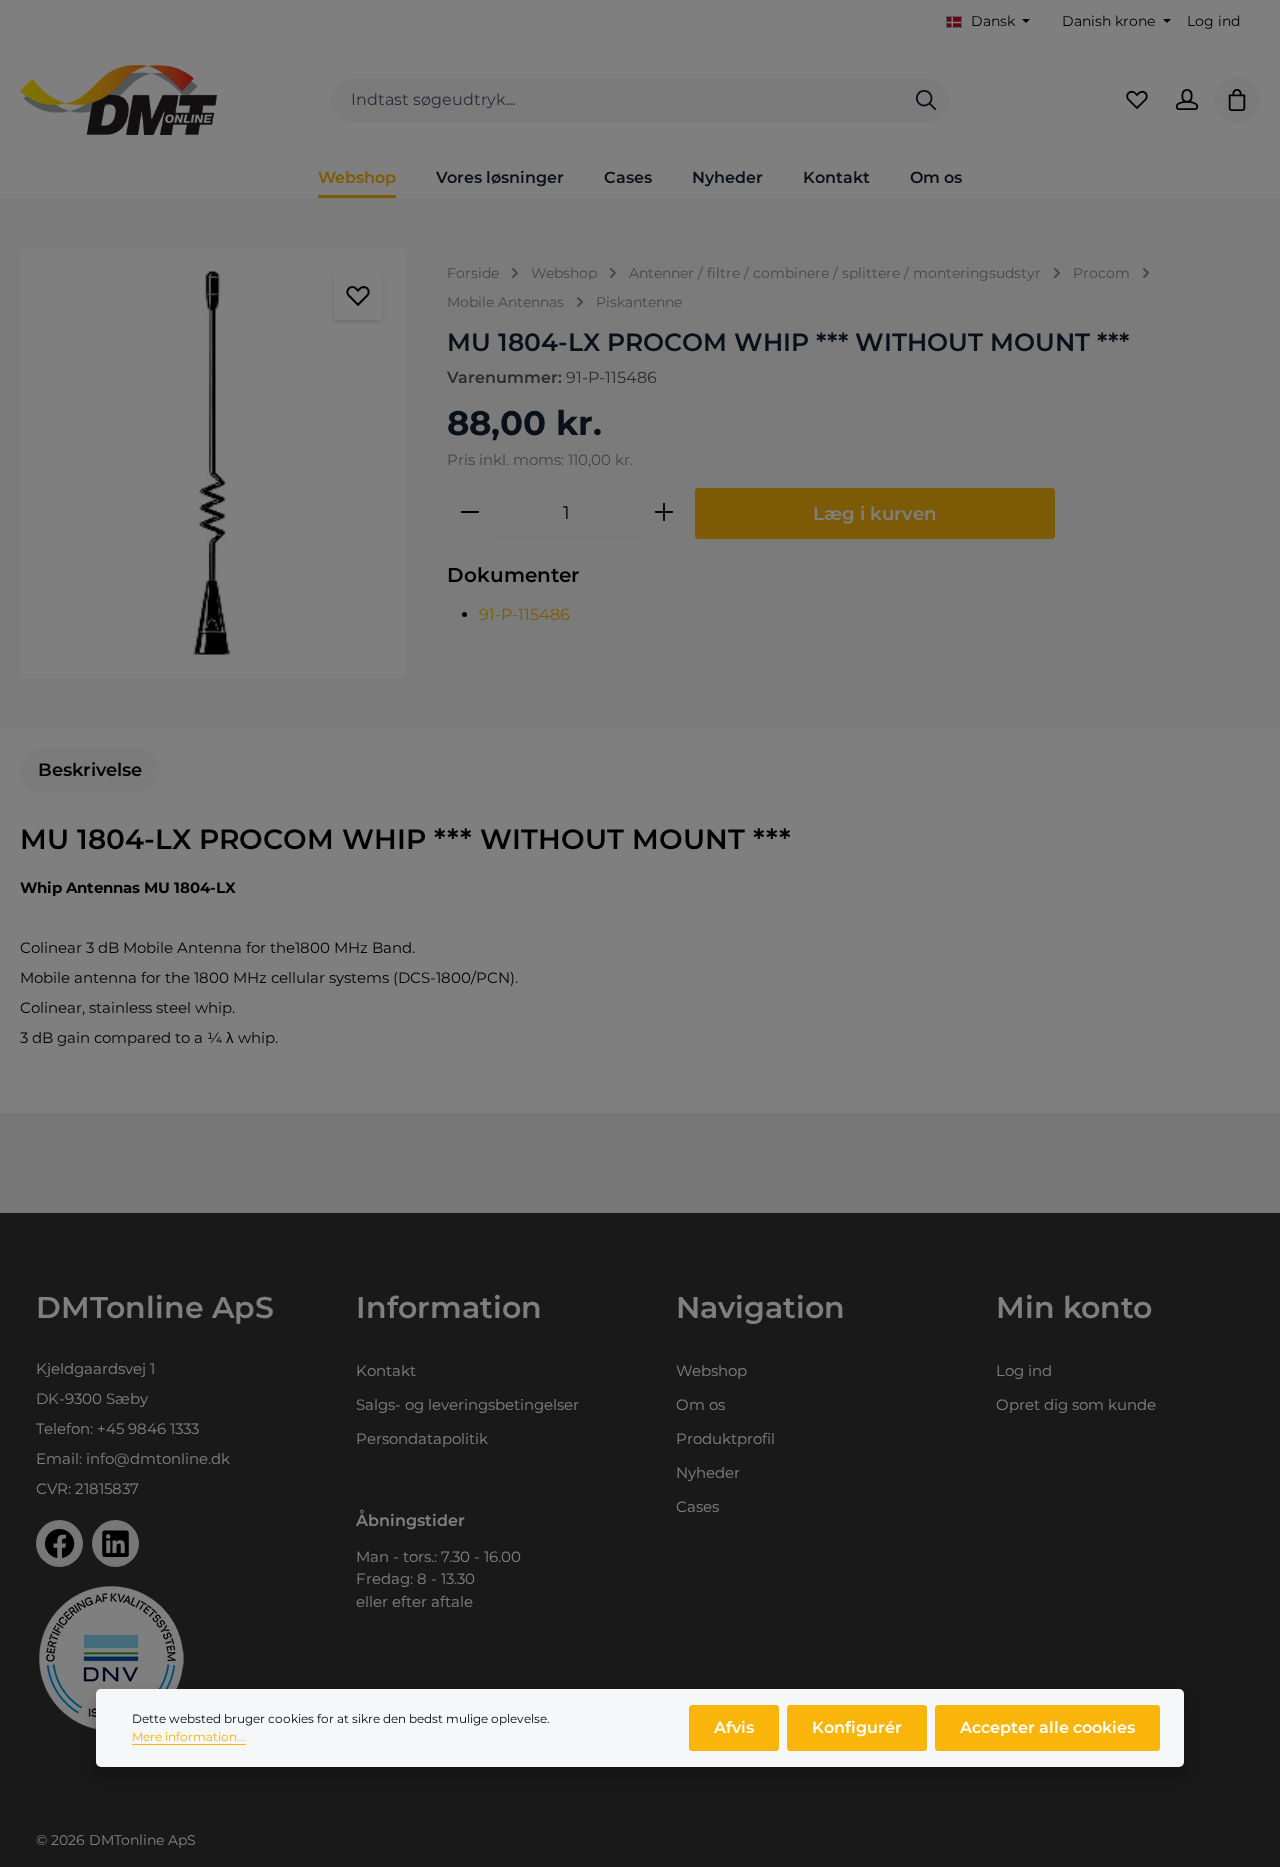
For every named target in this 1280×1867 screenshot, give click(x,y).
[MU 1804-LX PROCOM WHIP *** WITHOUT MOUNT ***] (213, 463)
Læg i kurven (875, 513)
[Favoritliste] (1137, 100)
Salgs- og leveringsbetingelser (467, 1404)
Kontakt (386, 1370)
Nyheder (708, 1472)
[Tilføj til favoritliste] (358, 296)
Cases (697, 1506)
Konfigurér (857, 1727)
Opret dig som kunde (1076, 1404)
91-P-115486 (524, 614)
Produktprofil (725, 1438)
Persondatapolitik (422, 1438)
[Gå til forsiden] (118, 100)
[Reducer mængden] (470, 513)
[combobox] (617, 100)
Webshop (711, 1370)
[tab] (90, 770)
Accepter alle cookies (1047, 1727)
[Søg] (926, 100)
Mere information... (189, 1736)
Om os (700, 1404)
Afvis (734, 1727)
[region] (213, 463)
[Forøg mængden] (664, 513)
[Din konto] (1187, 100)
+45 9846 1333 (148, 1428)
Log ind (1213, 21)
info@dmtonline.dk (158, 1458)
